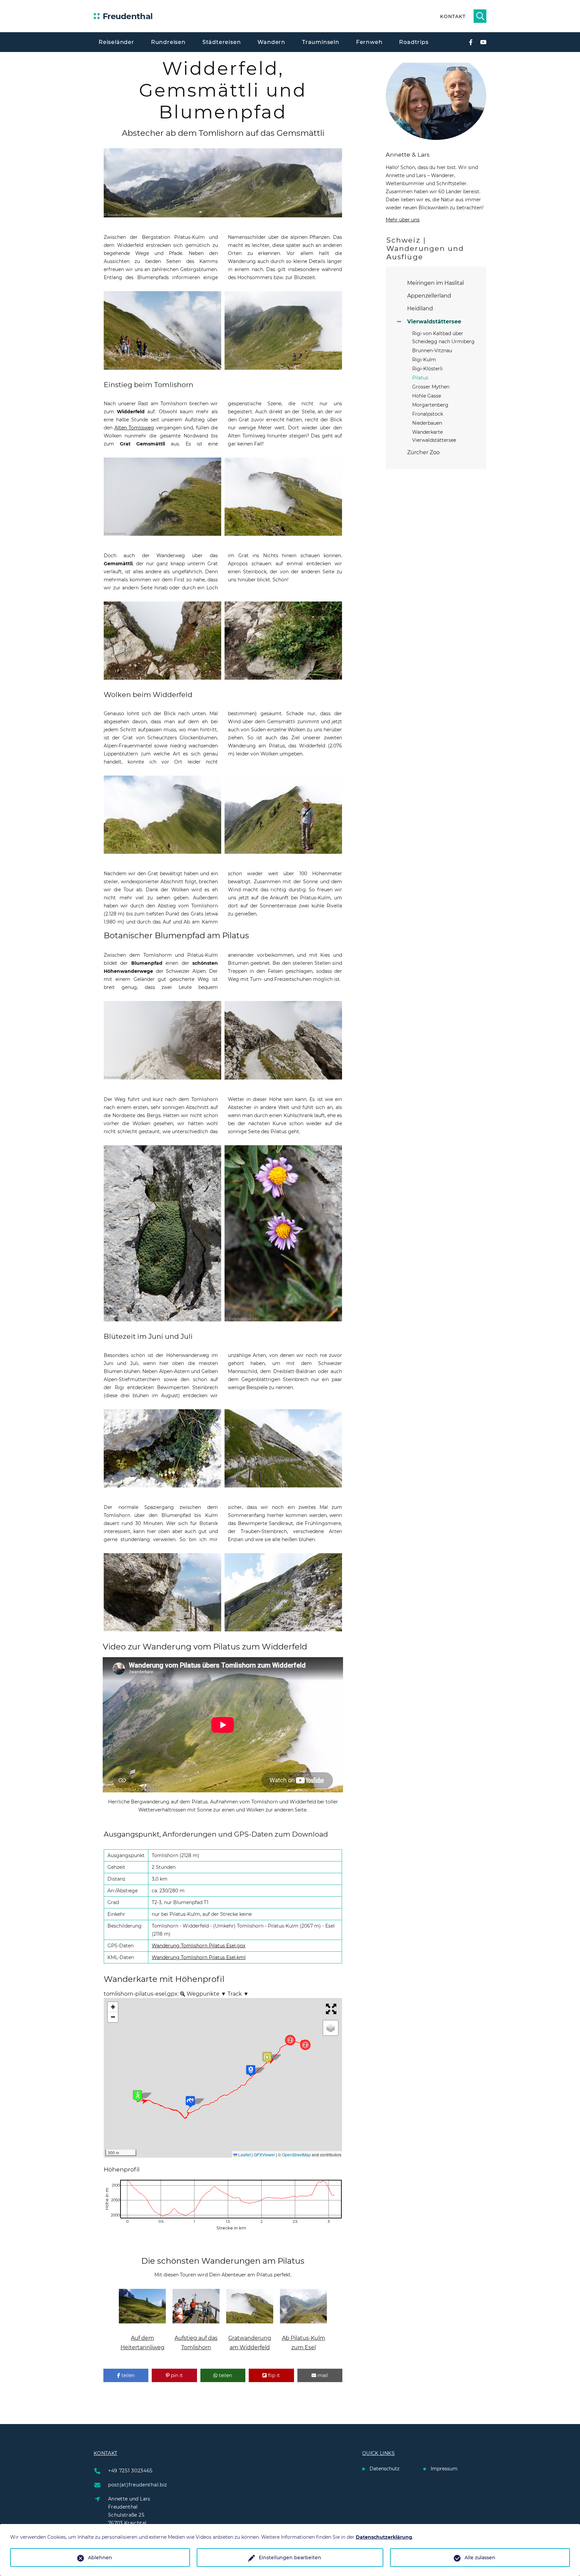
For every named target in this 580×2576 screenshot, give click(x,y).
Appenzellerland (429, 296)
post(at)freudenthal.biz (138, 2485)
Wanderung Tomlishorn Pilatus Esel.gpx (199, 1946)
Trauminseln (321, 42)
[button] (148, 2106)
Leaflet (244, 2154)
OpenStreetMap (296, 2154)
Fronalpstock (428, 414)
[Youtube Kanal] (483, 42)
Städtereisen (222, 42)
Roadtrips (414, 42)
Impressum (444, 2469)
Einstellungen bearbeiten (290, 2558)
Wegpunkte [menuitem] (206, 1994)
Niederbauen (427, 423)
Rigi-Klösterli (427, 369)
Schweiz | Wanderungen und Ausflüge (425, 248)
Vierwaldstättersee (434, 322)
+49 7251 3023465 (130, 2471)
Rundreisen (168, 42)
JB (107, 2184)
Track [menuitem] (237, 1994)
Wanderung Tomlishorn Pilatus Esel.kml (199, 1957)
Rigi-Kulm (424, 360)
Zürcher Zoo (423, 452)
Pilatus (420, 378)
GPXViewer (264, 2154)
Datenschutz (384, 2469)
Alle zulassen (480, 2558)
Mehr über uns (403, 220)
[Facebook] (471, 42)
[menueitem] (183, 1994)
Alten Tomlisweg (134, 428)
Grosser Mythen (431, 387)
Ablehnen (100, 2558)
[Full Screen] (332, 2009)
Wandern (271, 42)
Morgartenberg (430, 405)
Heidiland (420, 308)
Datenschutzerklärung (384, 2537)
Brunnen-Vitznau (432, 351)
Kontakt (453, 16)
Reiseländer (116, 42)
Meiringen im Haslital (436, 283)
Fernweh (369, 42)
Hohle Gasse (427, 396)
